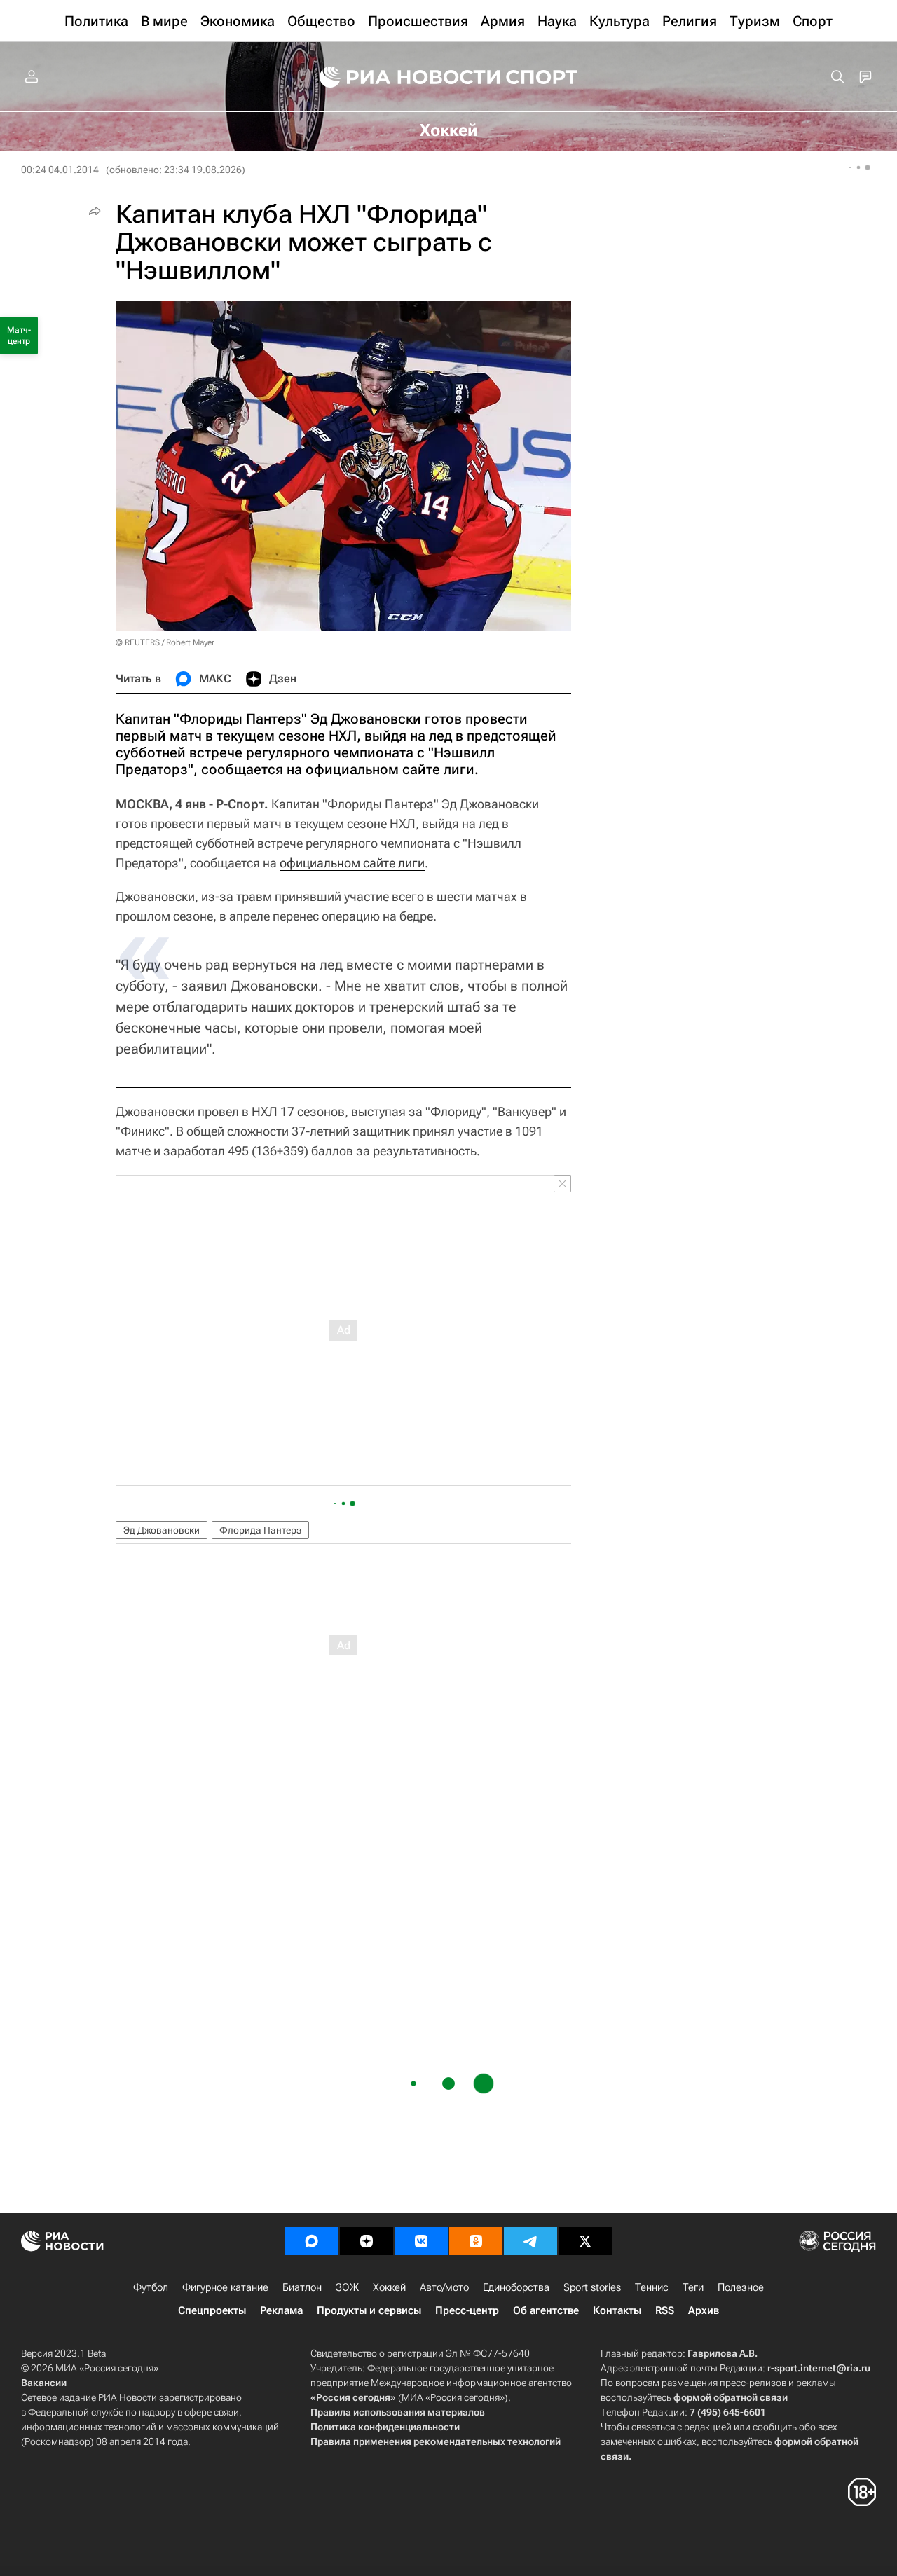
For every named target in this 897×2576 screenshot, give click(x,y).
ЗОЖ (347, 2287)
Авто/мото (444, 2287)
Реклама (281, 2310)
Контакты (617, 2310)
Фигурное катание (225, 2287)
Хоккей (389, 2287)
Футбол (151, 2287)
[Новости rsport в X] (585, 2241)
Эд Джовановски (162, 1530)
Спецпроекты (212, 2310)
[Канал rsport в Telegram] (530, 2241)
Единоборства (516, 2287)
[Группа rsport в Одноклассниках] (476, 2241)
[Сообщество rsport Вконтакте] (421, 2241)
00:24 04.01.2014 (60, 170)
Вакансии (44, 2383)
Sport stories (592, 2287)
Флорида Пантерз (260, 1530)
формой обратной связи (731, 2397)
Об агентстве (546, 2310)
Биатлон (302, 2287)
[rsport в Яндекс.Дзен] (367, 2241)
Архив (704, 2310)
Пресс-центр (467, 2310)
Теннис (652, 2287)
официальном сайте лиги (352, 863)
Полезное (741, 2287)
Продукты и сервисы (369, 2310)
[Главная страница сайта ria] (401, 77)
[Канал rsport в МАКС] (312, 2241)
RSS (665, 2310)
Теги (693, 2287)
